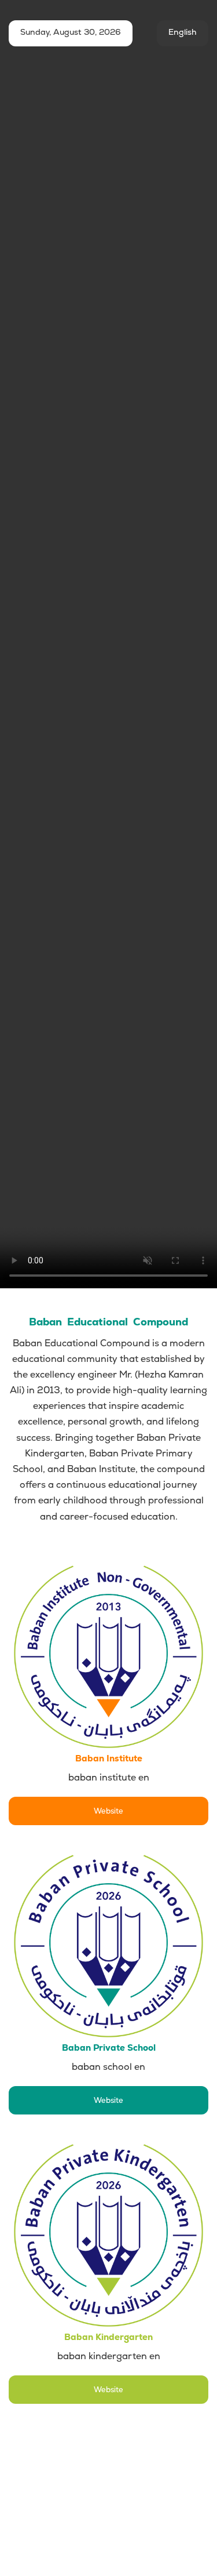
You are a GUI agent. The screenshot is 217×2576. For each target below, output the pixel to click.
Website (108, 1811)
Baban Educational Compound (108, 1322)
